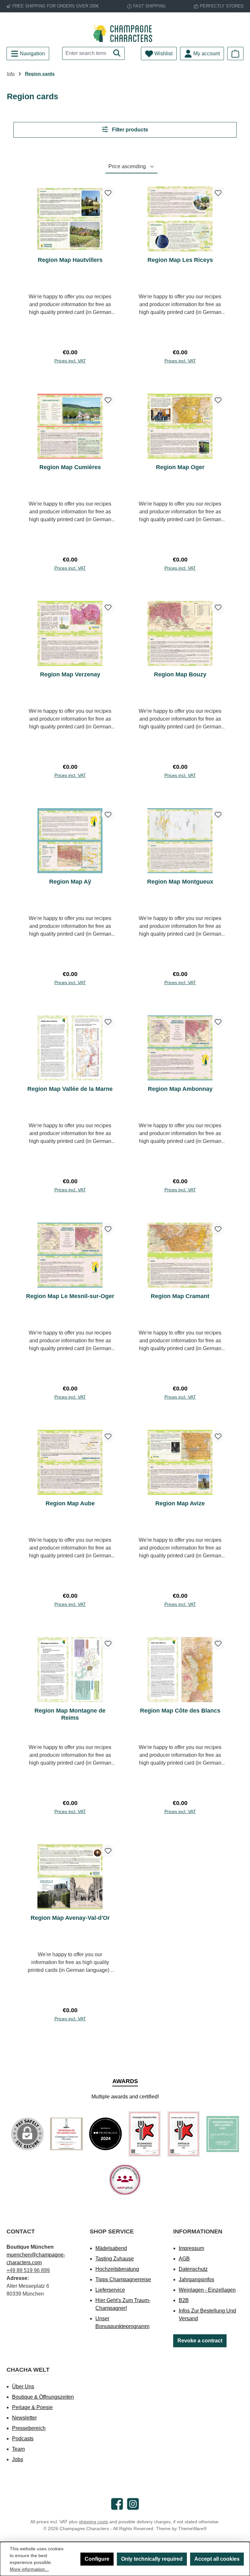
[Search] (117, 53)
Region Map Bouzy (180, 674)
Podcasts (23, 2439)
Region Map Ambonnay (180, 1089)
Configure (97, 2559)
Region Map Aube (70, 1503)
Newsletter (24, 2418)
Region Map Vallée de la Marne (70, 1089)
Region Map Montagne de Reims (70, 1714)
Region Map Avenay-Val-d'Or (70, 1918)
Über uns (23, 2386)
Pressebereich (29, 2428)
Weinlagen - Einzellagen (207, 2290)
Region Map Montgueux (180, 882)
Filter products (129, 130)
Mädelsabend (111, 2248)
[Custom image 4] (184, 2134)
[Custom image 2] (105, 2134)
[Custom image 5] (223, 2134)
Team (18, 2449)
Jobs (18, 2459)
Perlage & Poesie (32, 2407)
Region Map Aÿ (70, 882)
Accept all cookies (217, 2559)
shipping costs (93, 2522)
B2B (184, 2300)
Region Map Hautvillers (70, 260)
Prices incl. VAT (70, 361)
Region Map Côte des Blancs (180, 1711)
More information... (29, 2569)
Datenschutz (193, 2269)
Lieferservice (110, 2290)
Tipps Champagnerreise (123, 2279)
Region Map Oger (180, 467)
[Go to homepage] (125, 33)
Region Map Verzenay (70, 674)
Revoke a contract (200, 2341)
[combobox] (86, 53)
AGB (184, 2259)
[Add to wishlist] (108, 193)
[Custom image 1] (66, 2134)
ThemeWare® (192, 2529)
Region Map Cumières (70, 467)
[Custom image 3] (145, 2134)
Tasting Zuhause (115, 2259)
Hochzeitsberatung (117, 2269)
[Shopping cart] (235, 54)
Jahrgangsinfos (196, 2279)
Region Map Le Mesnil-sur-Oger (70, 1296)
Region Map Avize (180, 1503)
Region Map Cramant (180, 1296)
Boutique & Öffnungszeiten (43, 2397)
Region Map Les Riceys (180, 260)
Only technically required (152, 2559)
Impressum (191, 2248)
